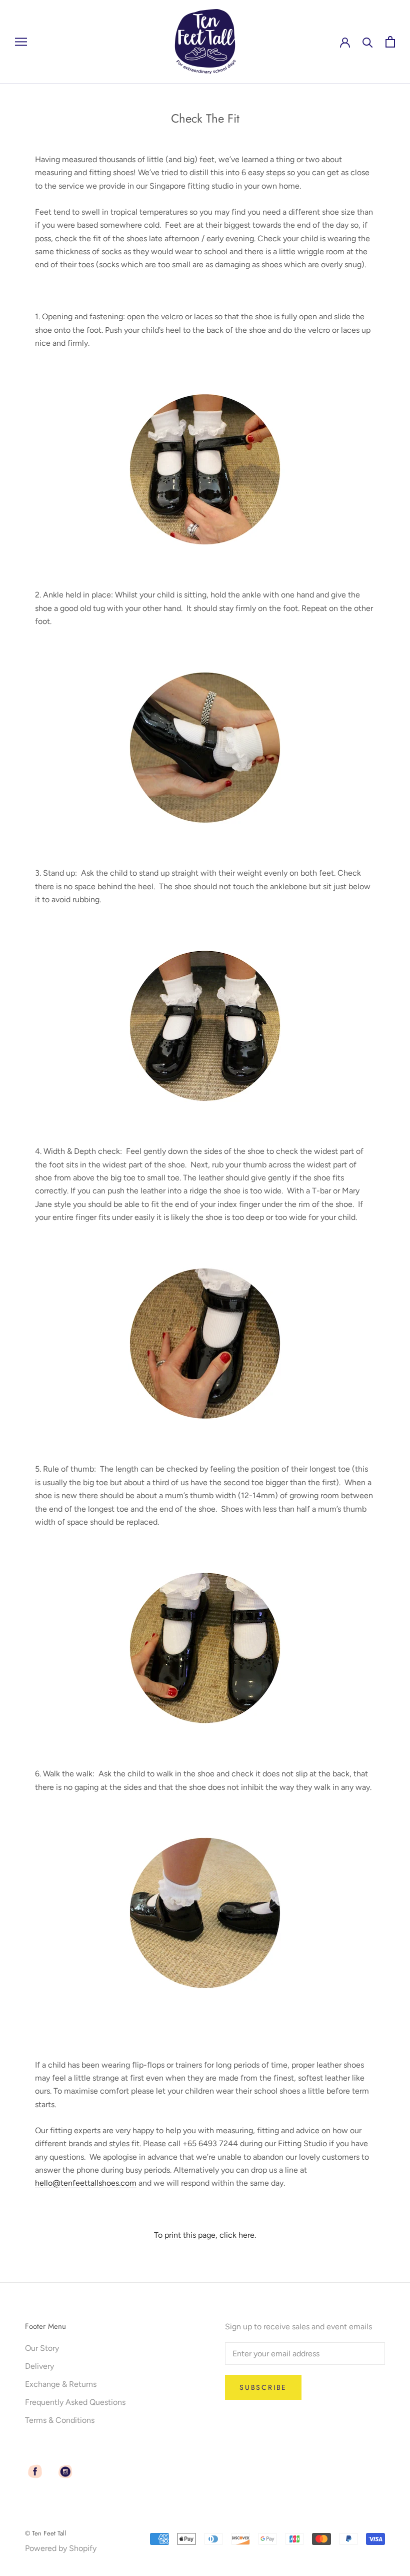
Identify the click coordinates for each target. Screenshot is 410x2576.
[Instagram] (65, 2471)
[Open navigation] (21, 42)
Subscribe (263, 2387)
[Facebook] (35, 2471)
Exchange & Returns (61, 2384)
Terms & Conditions (60, 2420)
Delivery (39, 2366)
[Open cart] (390, 42)
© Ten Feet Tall (45, 2533)
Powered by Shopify (61, 2548)
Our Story (42, 2348)
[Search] (368, 42)
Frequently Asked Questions (75, 2402)
